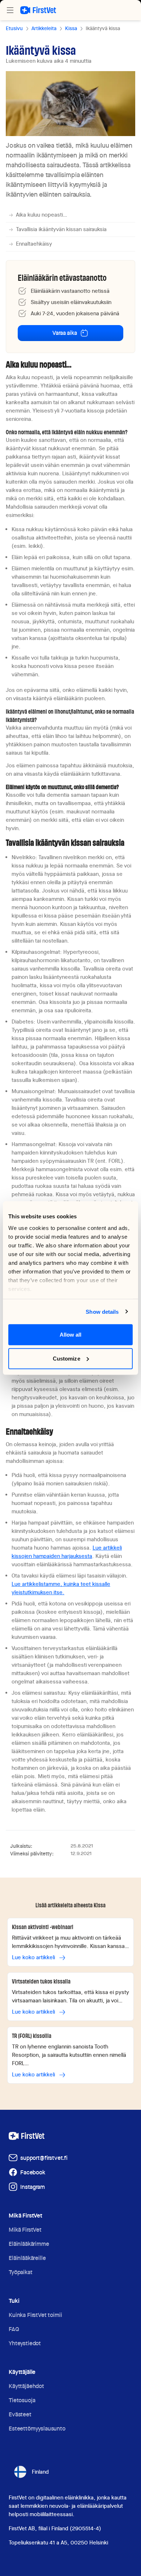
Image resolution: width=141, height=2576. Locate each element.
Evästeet (20, 2414)
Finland (40, 2472)
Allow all (71, 1335)
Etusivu (14, 28)
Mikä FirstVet (25, 2230)
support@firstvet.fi (44, 2158)
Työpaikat (21, 2272)
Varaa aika (65, 333)
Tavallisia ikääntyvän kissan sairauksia (61, 229)
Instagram (33, 2187)
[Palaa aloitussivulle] (38, 10)
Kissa (71, 28)
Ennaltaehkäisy (34, 244)
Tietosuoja (22, 2400)
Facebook (33, 2172)
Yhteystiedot (25, 2343)
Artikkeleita (44, 28)
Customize (67, 1358)
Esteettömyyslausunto (37, 2429)
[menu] (10, 10)
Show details (102, 1311)
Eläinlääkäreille (27, 2258)
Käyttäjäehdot (26, 2386)
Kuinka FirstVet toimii (35, 2315)
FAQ (14, 2329)
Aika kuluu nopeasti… (42, 215)
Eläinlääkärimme (29, 2244)
